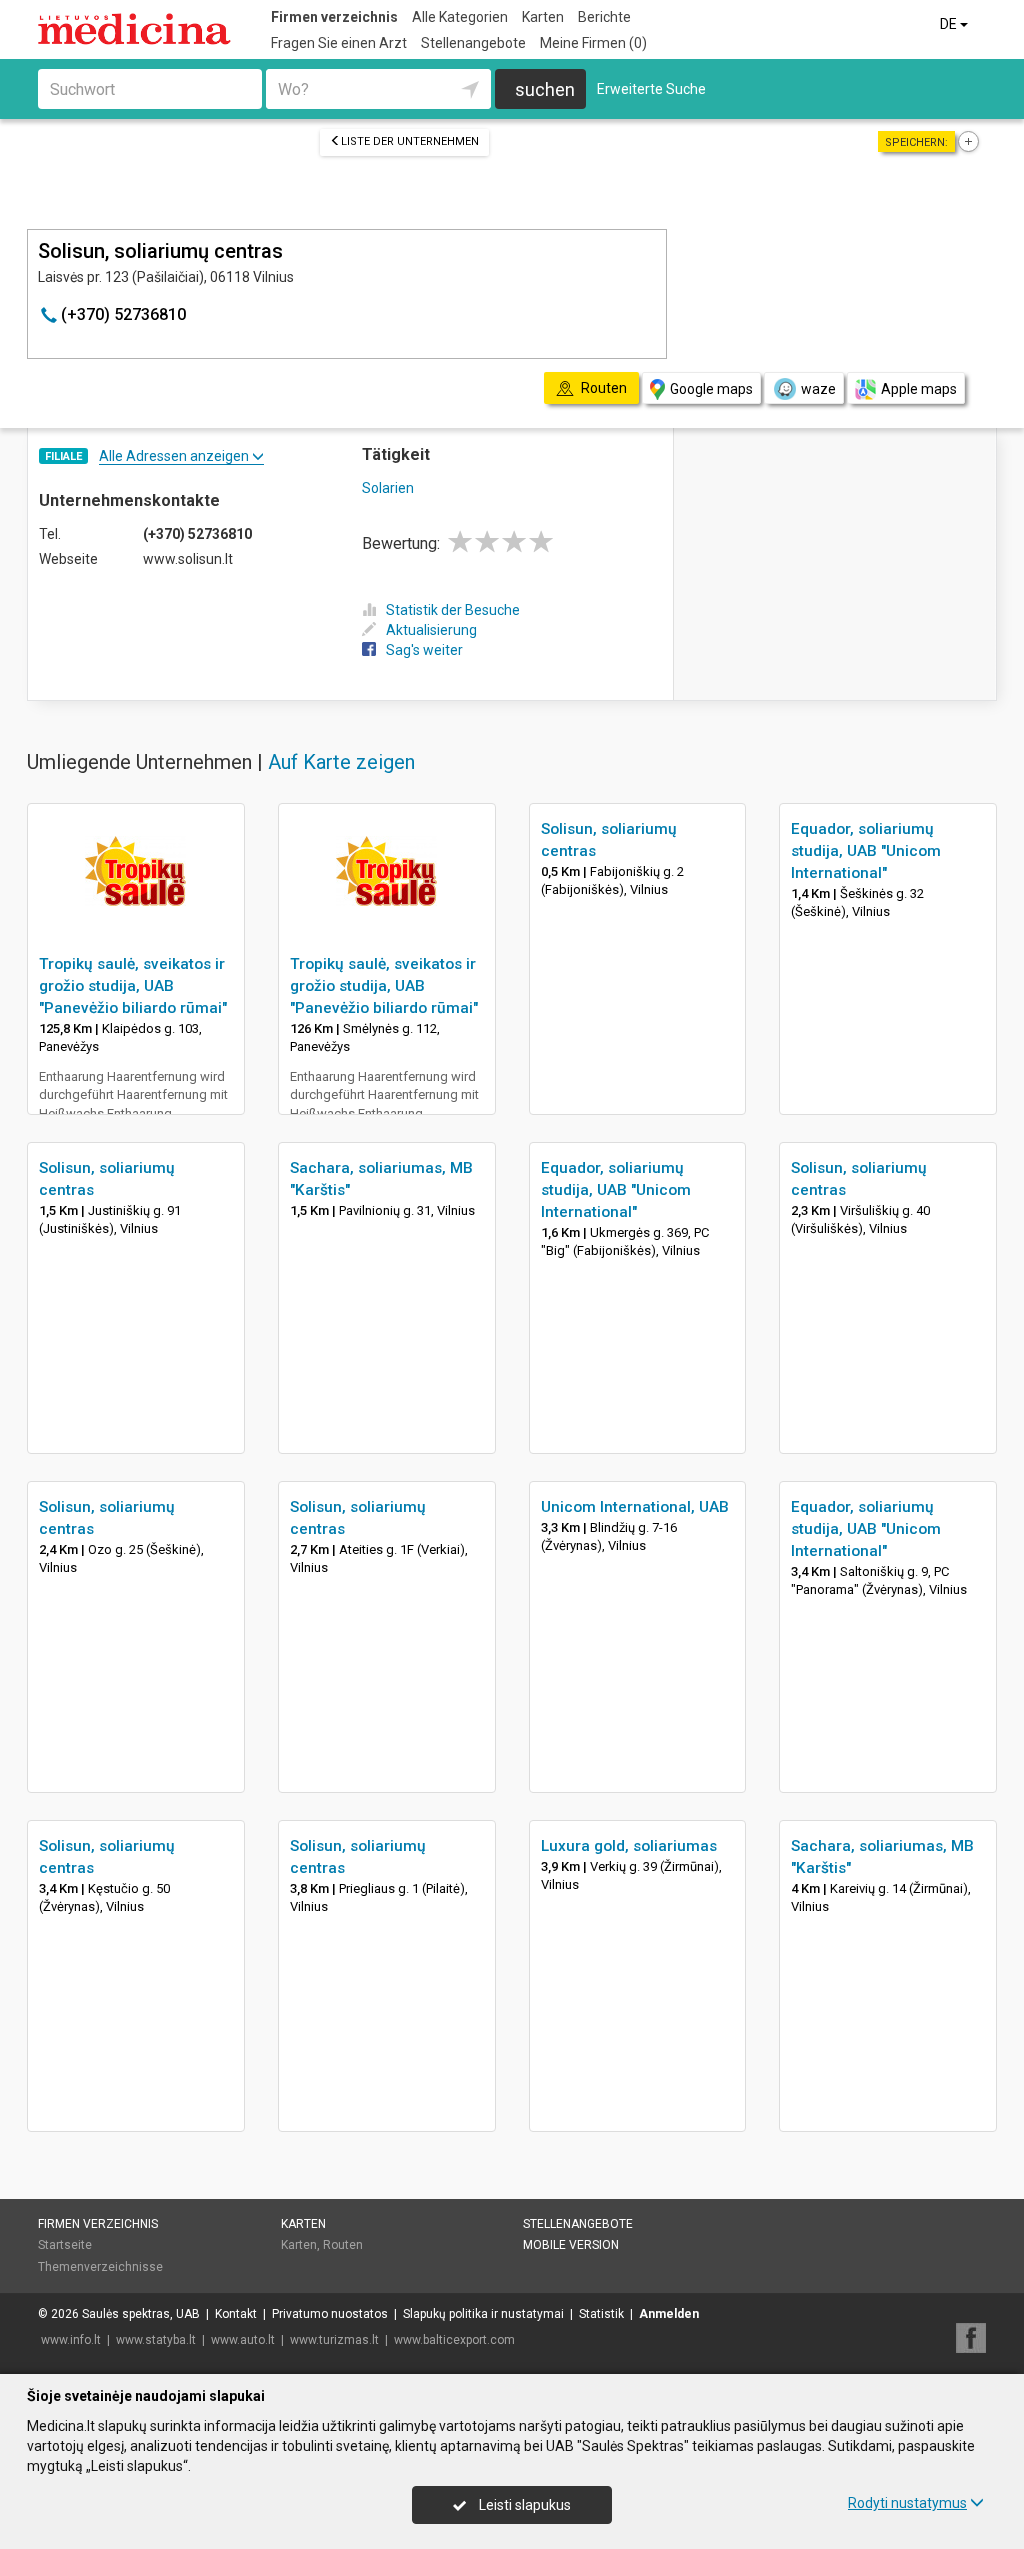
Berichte (604, 17)
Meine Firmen (593, 43)
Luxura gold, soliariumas (629, 1846)
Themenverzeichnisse (100, 2267)
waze (818, 389)
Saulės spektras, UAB (141, 2314)
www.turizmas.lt (334, 2340)
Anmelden (669, 2314)
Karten (543, 17)
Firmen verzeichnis (334, 17)
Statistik (601, 2314)
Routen (343, 2245)
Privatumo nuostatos (330, 2314)
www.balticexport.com (454, 2340)
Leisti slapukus (523, 2505)
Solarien (388, 488)
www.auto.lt (243, 2340)
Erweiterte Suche (651, 89)
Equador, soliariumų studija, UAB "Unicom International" (866, 851)
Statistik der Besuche (453, 610)
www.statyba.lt (156, 2340)
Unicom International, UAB (635, 1507)
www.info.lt (71, 2340)
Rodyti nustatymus (907, 2503)
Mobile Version (571, 2245)
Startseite (65, 2245)
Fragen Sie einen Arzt (339, 43)
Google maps (711, 389)
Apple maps (919, 389)
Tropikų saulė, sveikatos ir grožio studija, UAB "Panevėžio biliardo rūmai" (133, 986)
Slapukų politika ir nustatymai (483, 2314)
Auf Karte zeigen (341, 762)
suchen (545, 89)
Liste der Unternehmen (410, 141)
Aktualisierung (431, 630)
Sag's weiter (424, 650)
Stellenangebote (473, 43)
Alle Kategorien (460, 17)
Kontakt (236, 2314)
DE (950, 24)
